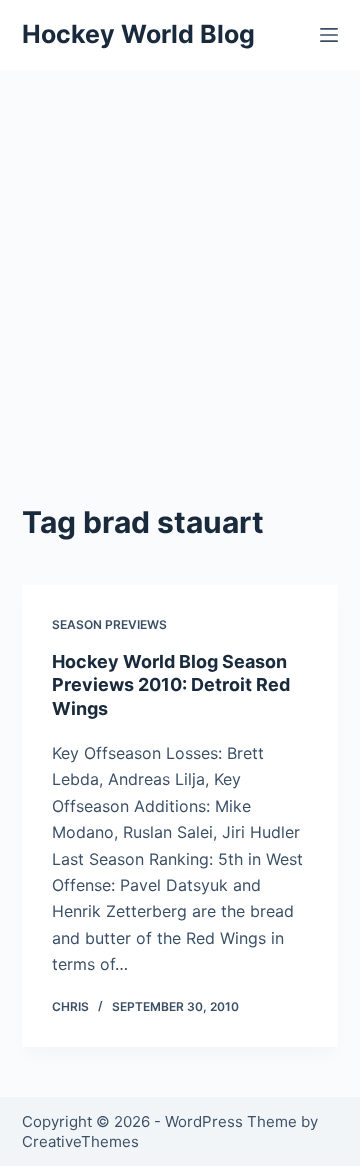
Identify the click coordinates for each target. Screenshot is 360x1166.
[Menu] (329, 35)
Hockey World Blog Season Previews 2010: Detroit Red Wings (171, 685)
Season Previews (109, 624)
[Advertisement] (180, 260)
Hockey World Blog (138, 34)
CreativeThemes (80, 1141)
